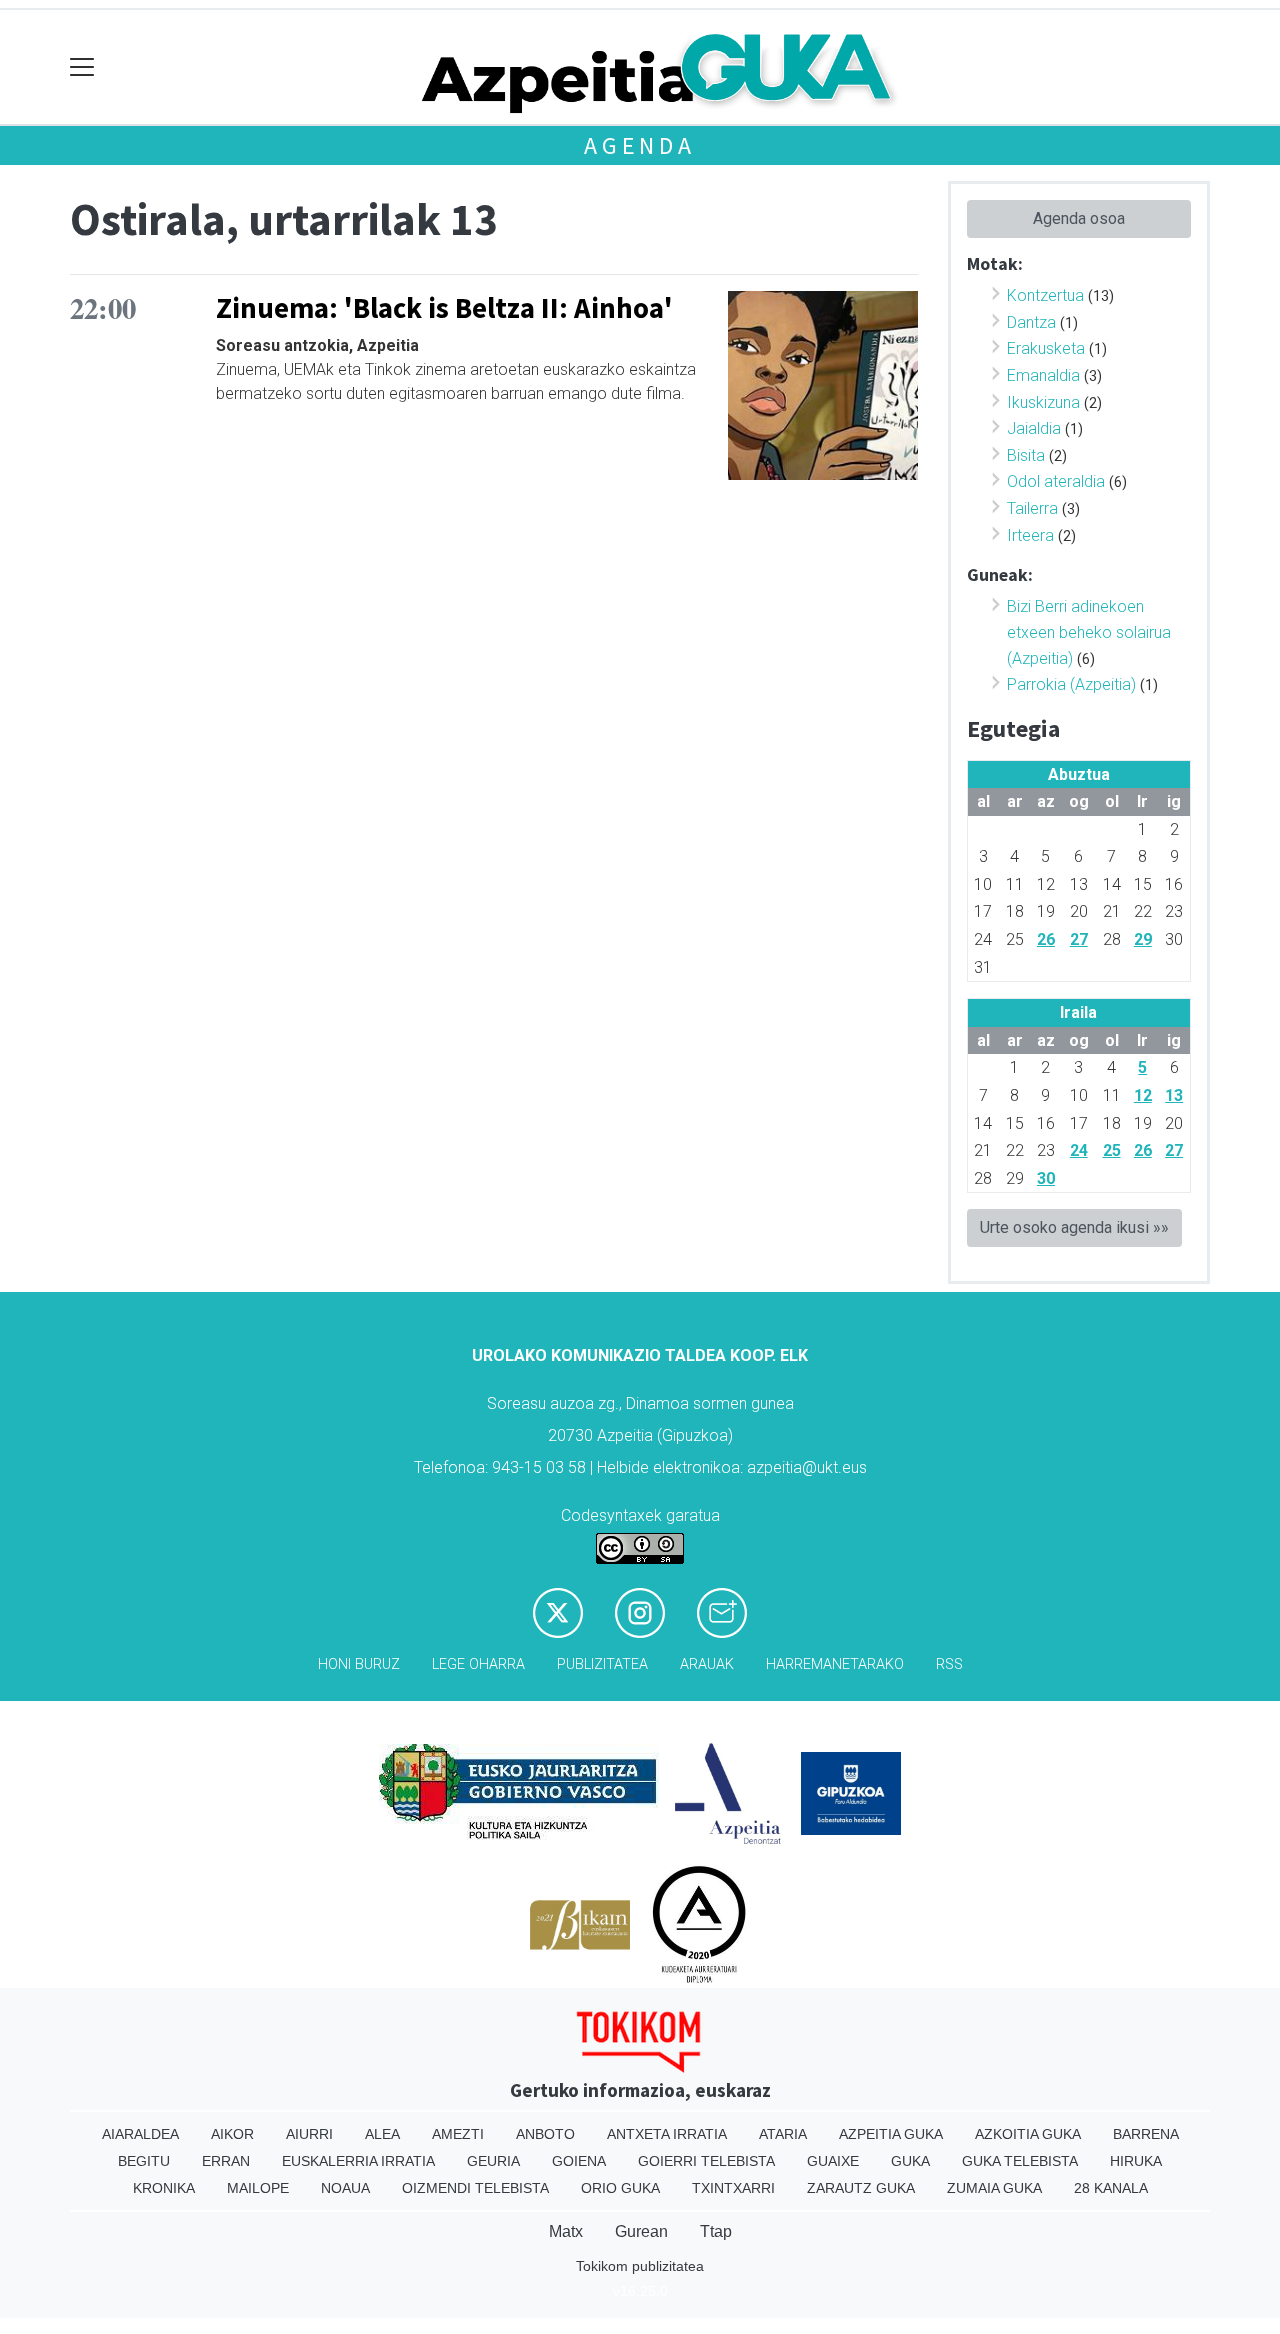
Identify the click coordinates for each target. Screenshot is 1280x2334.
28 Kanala (1111, 2188)
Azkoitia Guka (1028, 2134)
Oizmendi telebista (475, 2188)
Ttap (716, 2231)
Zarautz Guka (861, 2188)
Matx (566, 2231)
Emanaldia (1043, 375)
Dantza (1031, 322)
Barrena (1146, 2134)
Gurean (641, 2231)
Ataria (783, 2134)
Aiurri (309, 2134)
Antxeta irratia (667, 2134)
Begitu (144, 2161)
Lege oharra (478, 1664)
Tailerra (1032, 508)
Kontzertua (1045, 295)
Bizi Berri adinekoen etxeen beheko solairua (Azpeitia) (1089, 632)
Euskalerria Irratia (358, 2161)
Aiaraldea (140, 2134)
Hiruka (1136, 2161)
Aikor (232, 2134)
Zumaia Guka (994, 2188)
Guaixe (833, 2161)
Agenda (640, 145)
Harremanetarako (835, 1664)
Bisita (1026, 455)
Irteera (1030, 535)
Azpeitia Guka (891, 2134)
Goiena (579, 2161)
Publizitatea (602, 1664)
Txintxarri (733, 2188)
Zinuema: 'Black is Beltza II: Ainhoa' (444, 308)
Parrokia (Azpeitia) (1071, 684)
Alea (382, 2134)
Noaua (345, 2188)
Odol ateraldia (1056, 481)
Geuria (493, 2161)
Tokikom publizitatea (640, 2266)
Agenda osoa (1079, 218)
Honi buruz (359, 1664)
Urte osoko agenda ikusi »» (1074, 1227)
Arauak (707, 1664)
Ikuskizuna (1043, 402)
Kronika (164, 2188)
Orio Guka (620, 2188)
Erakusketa (1046, 348)
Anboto (545, 2134)
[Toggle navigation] (82, 67)
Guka (910, 2161)
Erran (226, 2161)
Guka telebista (1020, 2161)
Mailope (258, 2188)
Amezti (458, 2134)
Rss (949, 1664)
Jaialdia (1034, 428)
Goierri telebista (706, 2161)
